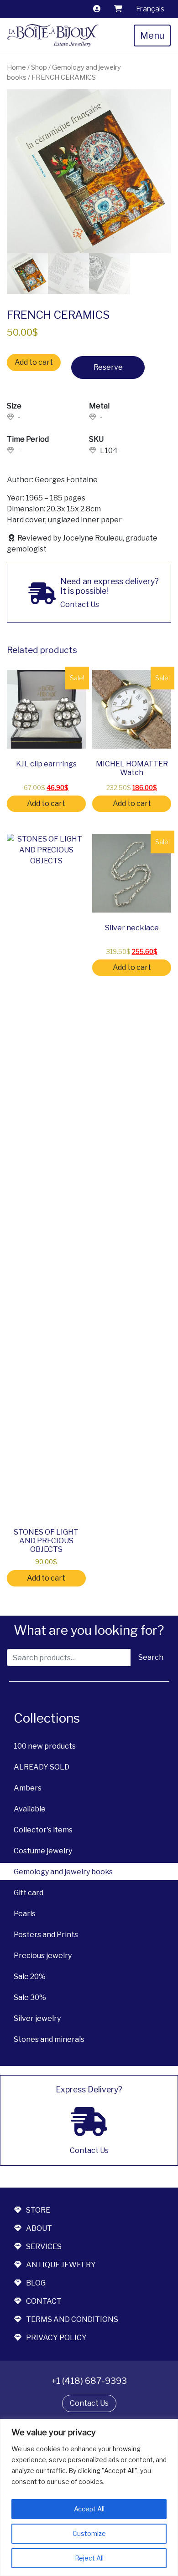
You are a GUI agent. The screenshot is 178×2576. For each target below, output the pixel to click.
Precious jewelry (43, 1956)
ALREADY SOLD (42, 1767)
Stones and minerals (49, 2039)
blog (36, 2283)
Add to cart (34, 362)
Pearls (25, 1914)
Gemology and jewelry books (63, 1872)
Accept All (89, 2509)
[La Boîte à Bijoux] (53, 36)
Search (151, 1657)
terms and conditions (72, 2319)
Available (30, 1809)
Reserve (108, 367)
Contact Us (89, 2403)
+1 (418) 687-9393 (89, 2381)
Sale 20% (30, 1977)
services (44, 2247)
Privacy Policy (56, 2338)
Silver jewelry (37, 2018)
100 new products (45, 1746)
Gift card (29, 1893)
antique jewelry (61, 2265)
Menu (152, 36)
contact (44, 2301)
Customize (89, 2533)
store (38, 2210)
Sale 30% (30, 1997)
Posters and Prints (46, 1935)
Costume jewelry (43, 1851)
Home (16, 67)
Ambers (28, 1788)
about (39, 2228)
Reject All (89, 2558)
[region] (89, 2497)
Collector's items (43, 1830)
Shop (39, 67)
